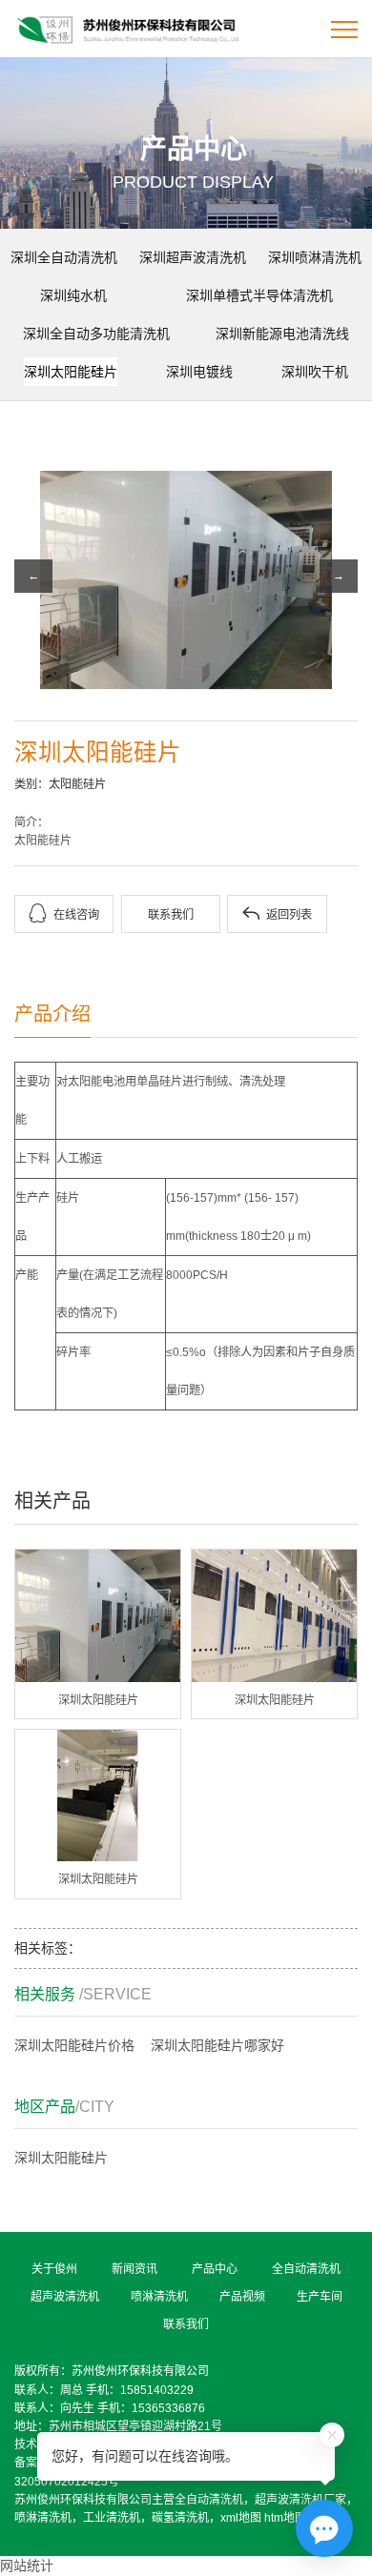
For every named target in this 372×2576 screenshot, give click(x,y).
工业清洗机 (112, 2518)
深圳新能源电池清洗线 (282, 334)
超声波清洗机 (65, 2297)
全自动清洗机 (306, 2269)
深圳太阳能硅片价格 (74, 2045)
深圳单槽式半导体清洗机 (259, 295)
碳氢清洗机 (180, 2518)
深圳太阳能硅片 (71, 372)
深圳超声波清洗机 (193, 257)
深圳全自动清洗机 (64, 257)
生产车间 (320, 2297)
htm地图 (285, 2518)
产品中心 (215, 2269)
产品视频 (242, 2297)
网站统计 (27, 2566)
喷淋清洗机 (159, 2297)
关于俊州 (54, 2269)
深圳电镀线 (199, 372)
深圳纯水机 (73, 295)
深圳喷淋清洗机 (315, 257)
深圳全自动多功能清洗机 (96, 334)
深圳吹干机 (315, 372)
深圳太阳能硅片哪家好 (217, 2045)
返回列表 (277, 913)
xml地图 (241, 2518)
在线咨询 (64, 913)
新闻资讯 (134, 2269)
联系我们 (171, 915)
